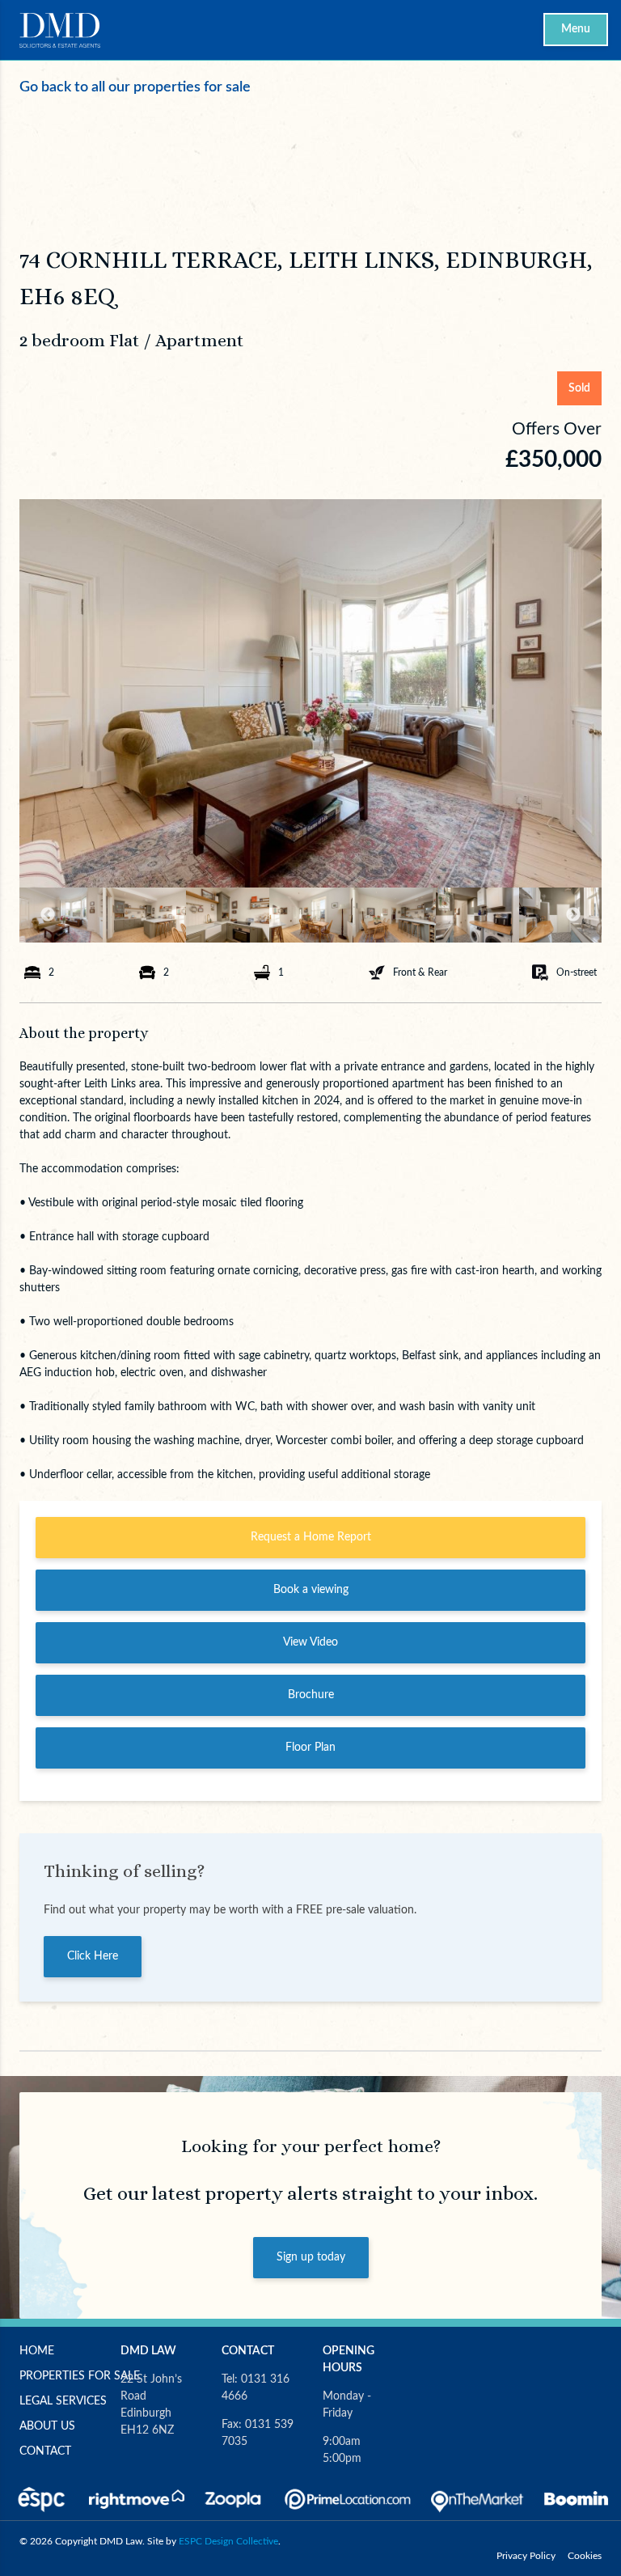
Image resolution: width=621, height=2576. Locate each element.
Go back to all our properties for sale (135, 87)
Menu (576, 29)
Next (573, 915)
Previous (48, 915)
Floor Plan (310, 1748)
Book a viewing (311, 1590)
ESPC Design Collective (228, 2541)
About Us (47, 2426)
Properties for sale (80, 2376)
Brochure (311, 1695)
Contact (45, 2451)
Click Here (93, 1956)
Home (37, 2351)
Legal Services (63, 2401)
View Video (310, 1642)
